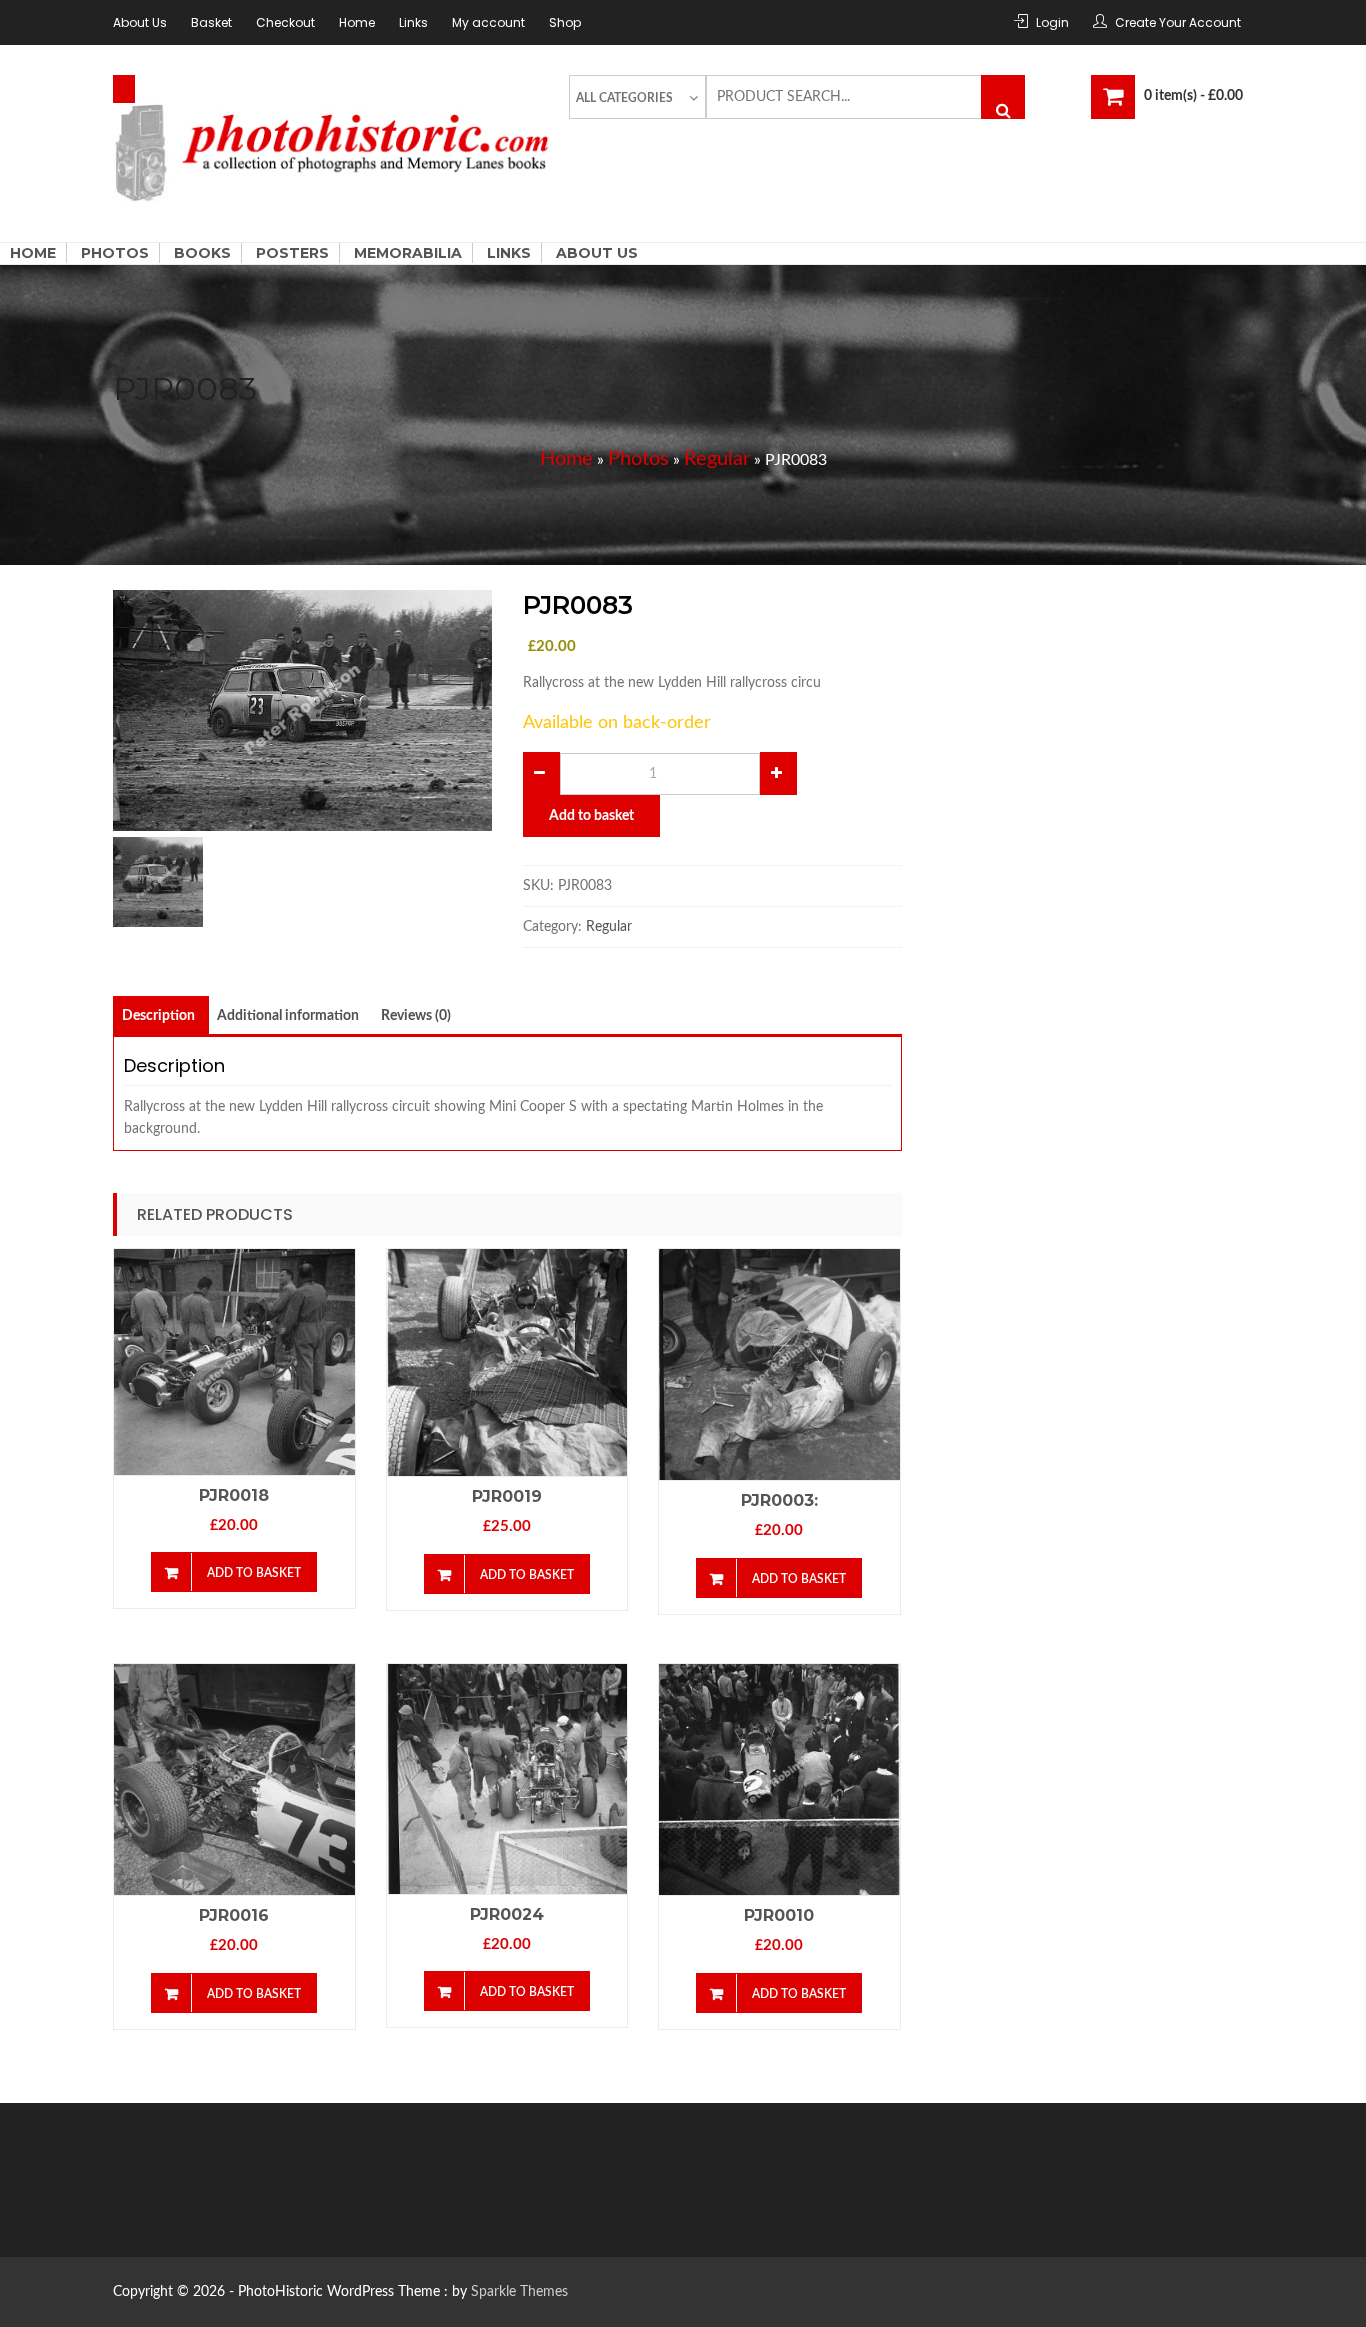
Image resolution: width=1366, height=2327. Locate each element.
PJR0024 (507, 1914)
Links (413, 22)
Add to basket (591, 816)
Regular (717, 459)
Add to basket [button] (254, 1573)
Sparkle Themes (519, 2292)
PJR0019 (507, 1496)
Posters (292, 253)
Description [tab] (158, 1016)
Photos (115, 253)
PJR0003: (779, 1500)
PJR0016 (234, 1915)
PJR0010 (779, 1915)
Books (202, 253)
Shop (565, 22)
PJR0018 (234, 1495)
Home (357, 22)
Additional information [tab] (288, 1016)
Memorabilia (408, 253)
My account (488, 22)
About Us (140, 22)
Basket (211, 22)
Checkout (285, 22)
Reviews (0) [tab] (416, 1016)
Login (1052, 22)
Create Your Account (1178, 22)
